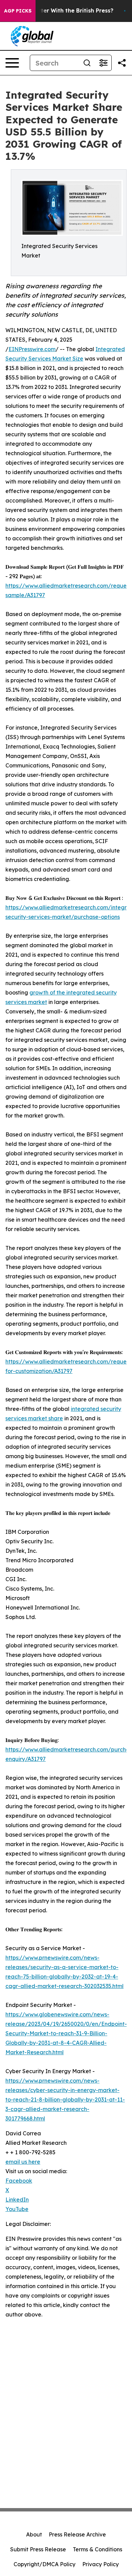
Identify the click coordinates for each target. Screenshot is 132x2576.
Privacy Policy (101, 2564)
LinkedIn (17, 2200)
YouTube (17, 2209)
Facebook (19, 2181)
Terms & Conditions (97, 2549)
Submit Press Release (38, 2549)
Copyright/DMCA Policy (45, 2564)
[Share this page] (122, 63)
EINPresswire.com (32, 349)
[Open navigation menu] (12, 63)
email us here (23, 2162)
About (34, 2534)
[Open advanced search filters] (103, 63)
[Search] (87, 63)
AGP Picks (18, 11)
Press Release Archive (77, 2534)
